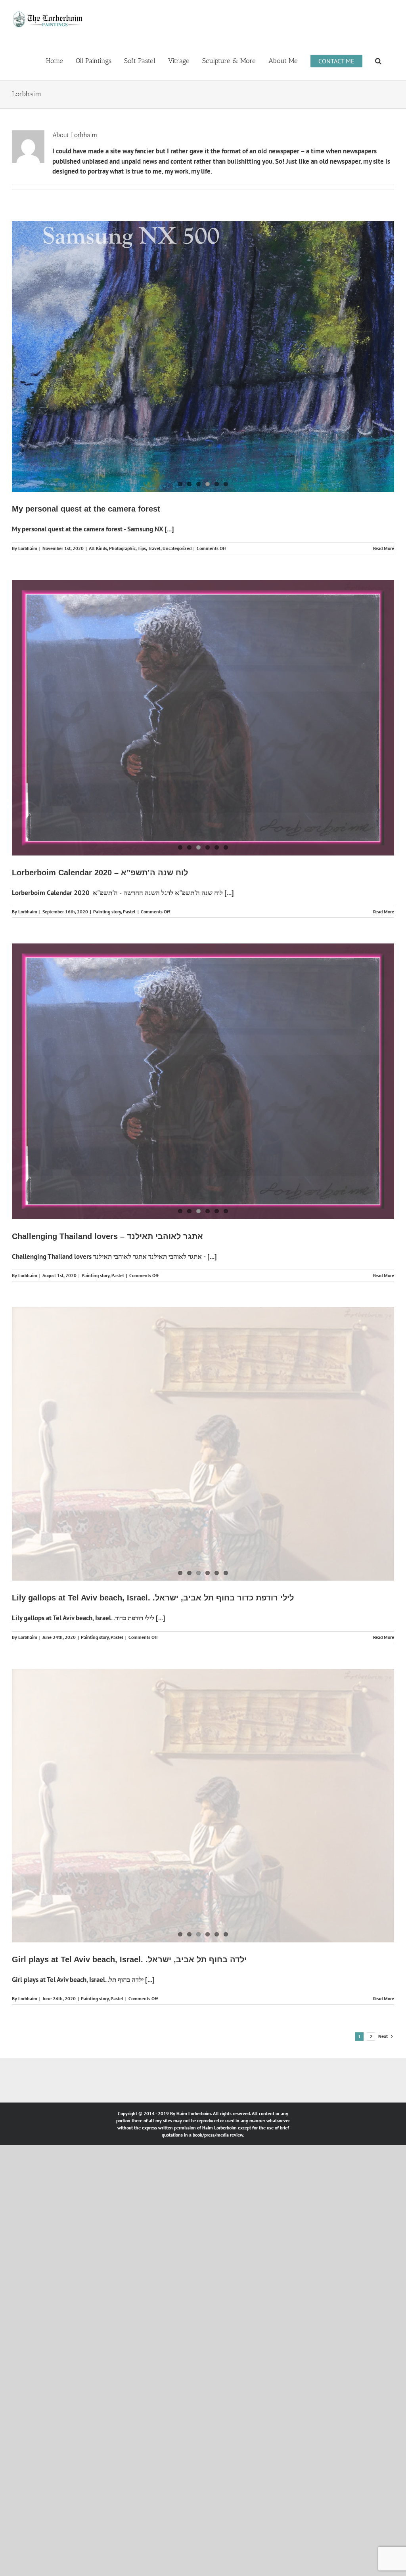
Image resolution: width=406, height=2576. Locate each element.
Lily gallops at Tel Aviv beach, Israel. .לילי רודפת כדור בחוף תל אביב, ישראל (153, 1564)
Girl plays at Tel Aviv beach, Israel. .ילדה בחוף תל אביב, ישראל (129, 1924)
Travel (154, 524)
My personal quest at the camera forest (86, 484)
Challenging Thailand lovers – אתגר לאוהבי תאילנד (107, 1204)
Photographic (122, 524)
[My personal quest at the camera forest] (203, 344)
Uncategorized (177, 524)
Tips (142, 524)
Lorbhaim (28, 524)
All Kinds (98, 524)
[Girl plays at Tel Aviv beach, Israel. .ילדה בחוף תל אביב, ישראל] (203, 1771)
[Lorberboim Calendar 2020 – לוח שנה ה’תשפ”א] (203, 691)
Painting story (107, 883)
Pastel (129, 883)
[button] (378, 60)
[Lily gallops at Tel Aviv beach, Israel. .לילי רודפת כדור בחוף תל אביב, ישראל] (203, 1411)
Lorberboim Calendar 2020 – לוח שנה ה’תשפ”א (100, 844)
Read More (384, 524)
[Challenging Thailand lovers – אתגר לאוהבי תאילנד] (203, 1051)
